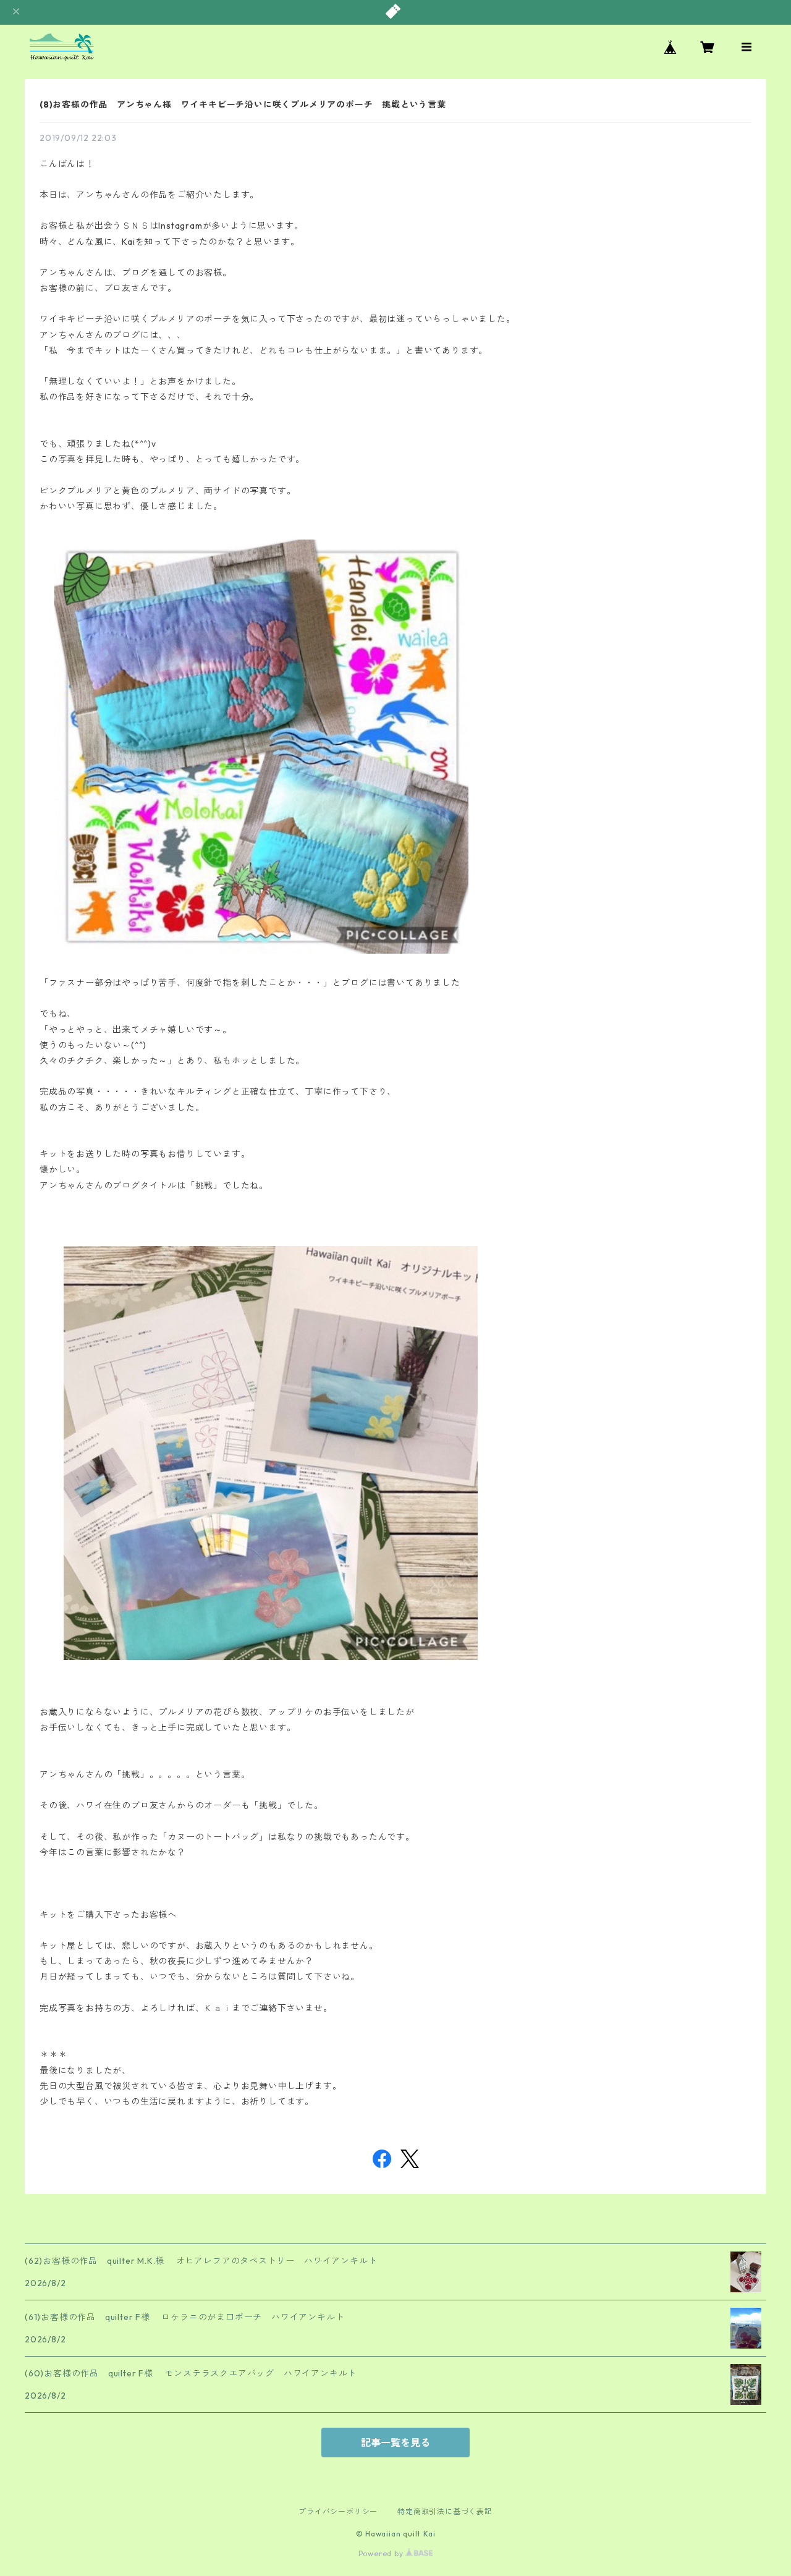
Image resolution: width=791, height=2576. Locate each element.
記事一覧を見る (395, 2443)
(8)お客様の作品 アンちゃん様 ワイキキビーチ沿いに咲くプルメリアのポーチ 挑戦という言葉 (243, 104)
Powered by (382, 2553)
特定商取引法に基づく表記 (445, 2511)
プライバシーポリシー (338, 2511)
